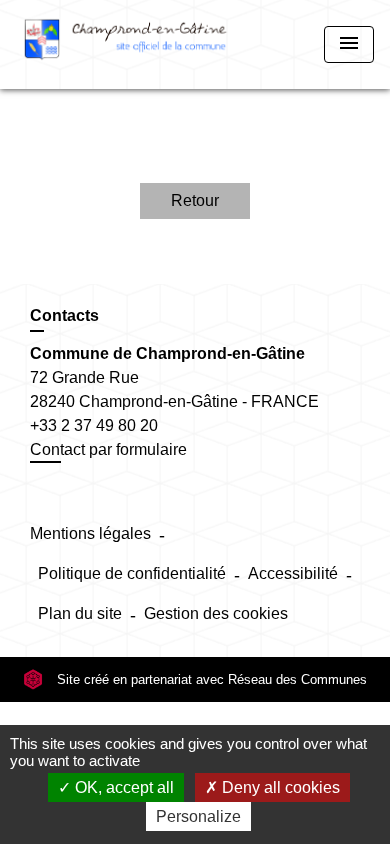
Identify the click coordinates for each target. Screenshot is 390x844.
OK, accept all (122, 787)
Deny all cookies (279, 787)
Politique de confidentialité (132, 573)
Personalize (198, 816)
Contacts (64, 315)
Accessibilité (293, 573)
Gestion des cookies (216, 613)
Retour (195, 200)
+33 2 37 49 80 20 (94, 425)
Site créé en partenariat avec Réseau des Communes (210, 679)
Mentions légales (90, 533)
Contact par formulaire (108, 449)
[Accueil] (126, 44)
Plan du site (80, 613)
